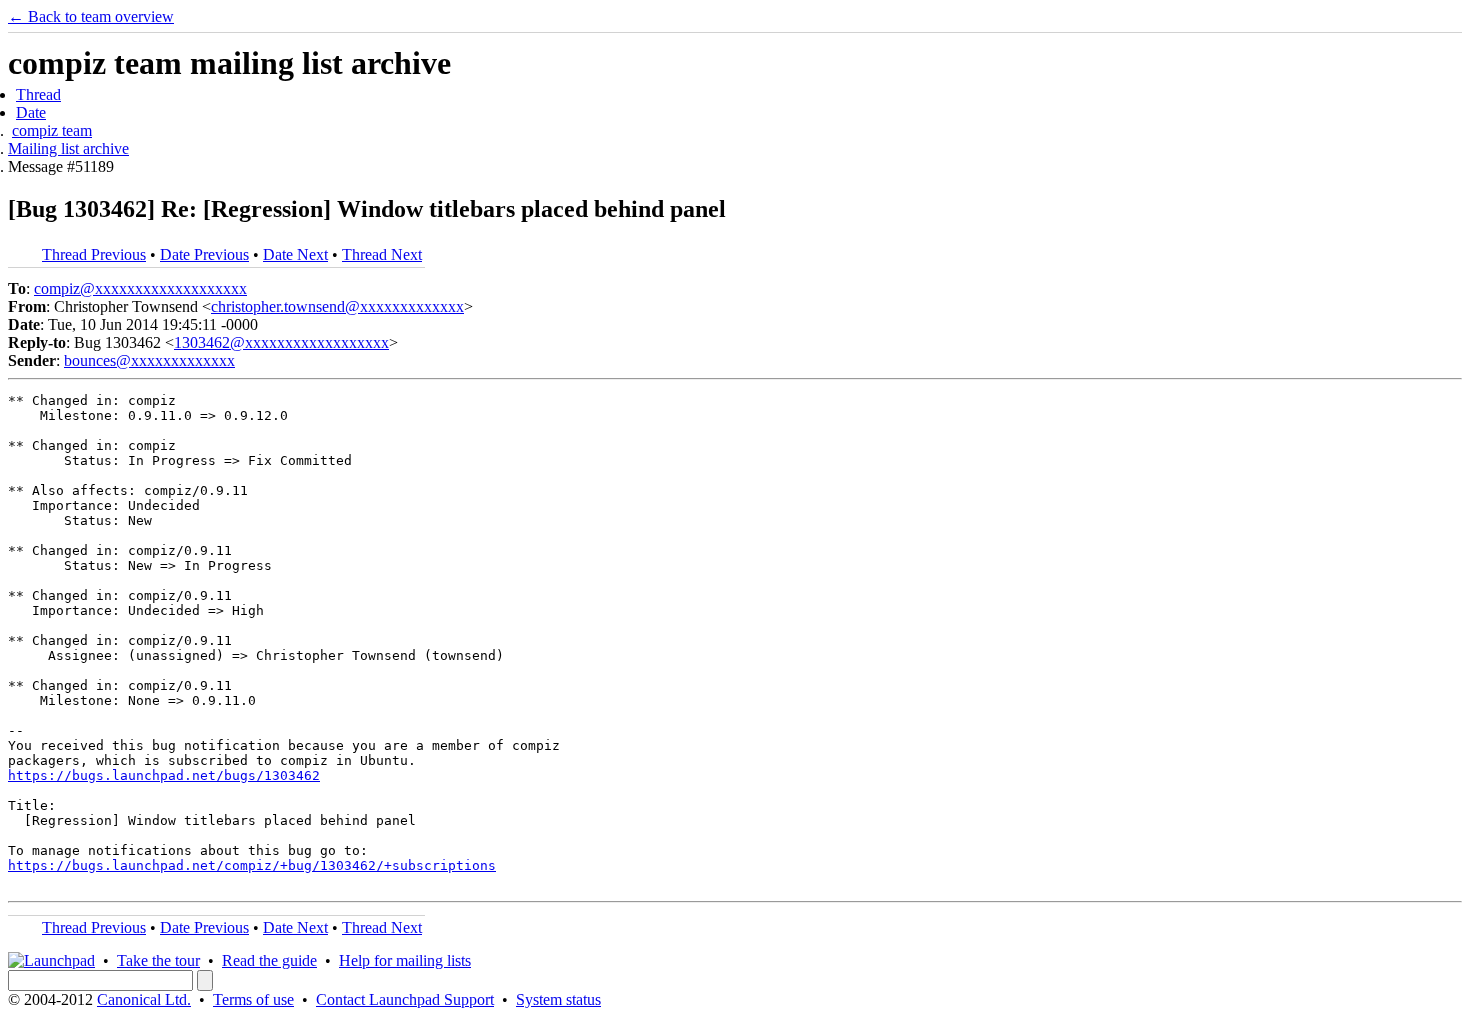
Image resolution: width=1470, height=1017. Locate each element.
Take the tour (158, 960)
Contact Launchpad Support (405, 999)
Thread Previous (94, 254)
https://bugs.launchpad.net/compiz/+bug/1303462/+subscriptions (252, 865)
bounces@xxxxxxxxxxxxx (149, 360)
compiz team (52, 130)
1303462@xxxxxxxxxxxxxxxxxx (281, 342)
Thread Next (382, 254)
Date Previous (204, 254)
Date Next (295, 254)
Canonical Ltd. (144, 999)
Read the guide (269, 960)
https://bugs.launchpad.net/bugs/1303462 (164, 775)
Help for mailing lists (405, 960)
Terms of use (253, 999)
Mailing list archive (68, 148)
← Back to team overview (91, 16)
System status (558, 999)
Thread (38, 94)
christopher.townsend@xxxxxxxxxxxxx (337, 306)
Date (31, 112)
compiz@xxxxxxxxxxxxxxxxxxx (140, 288)
